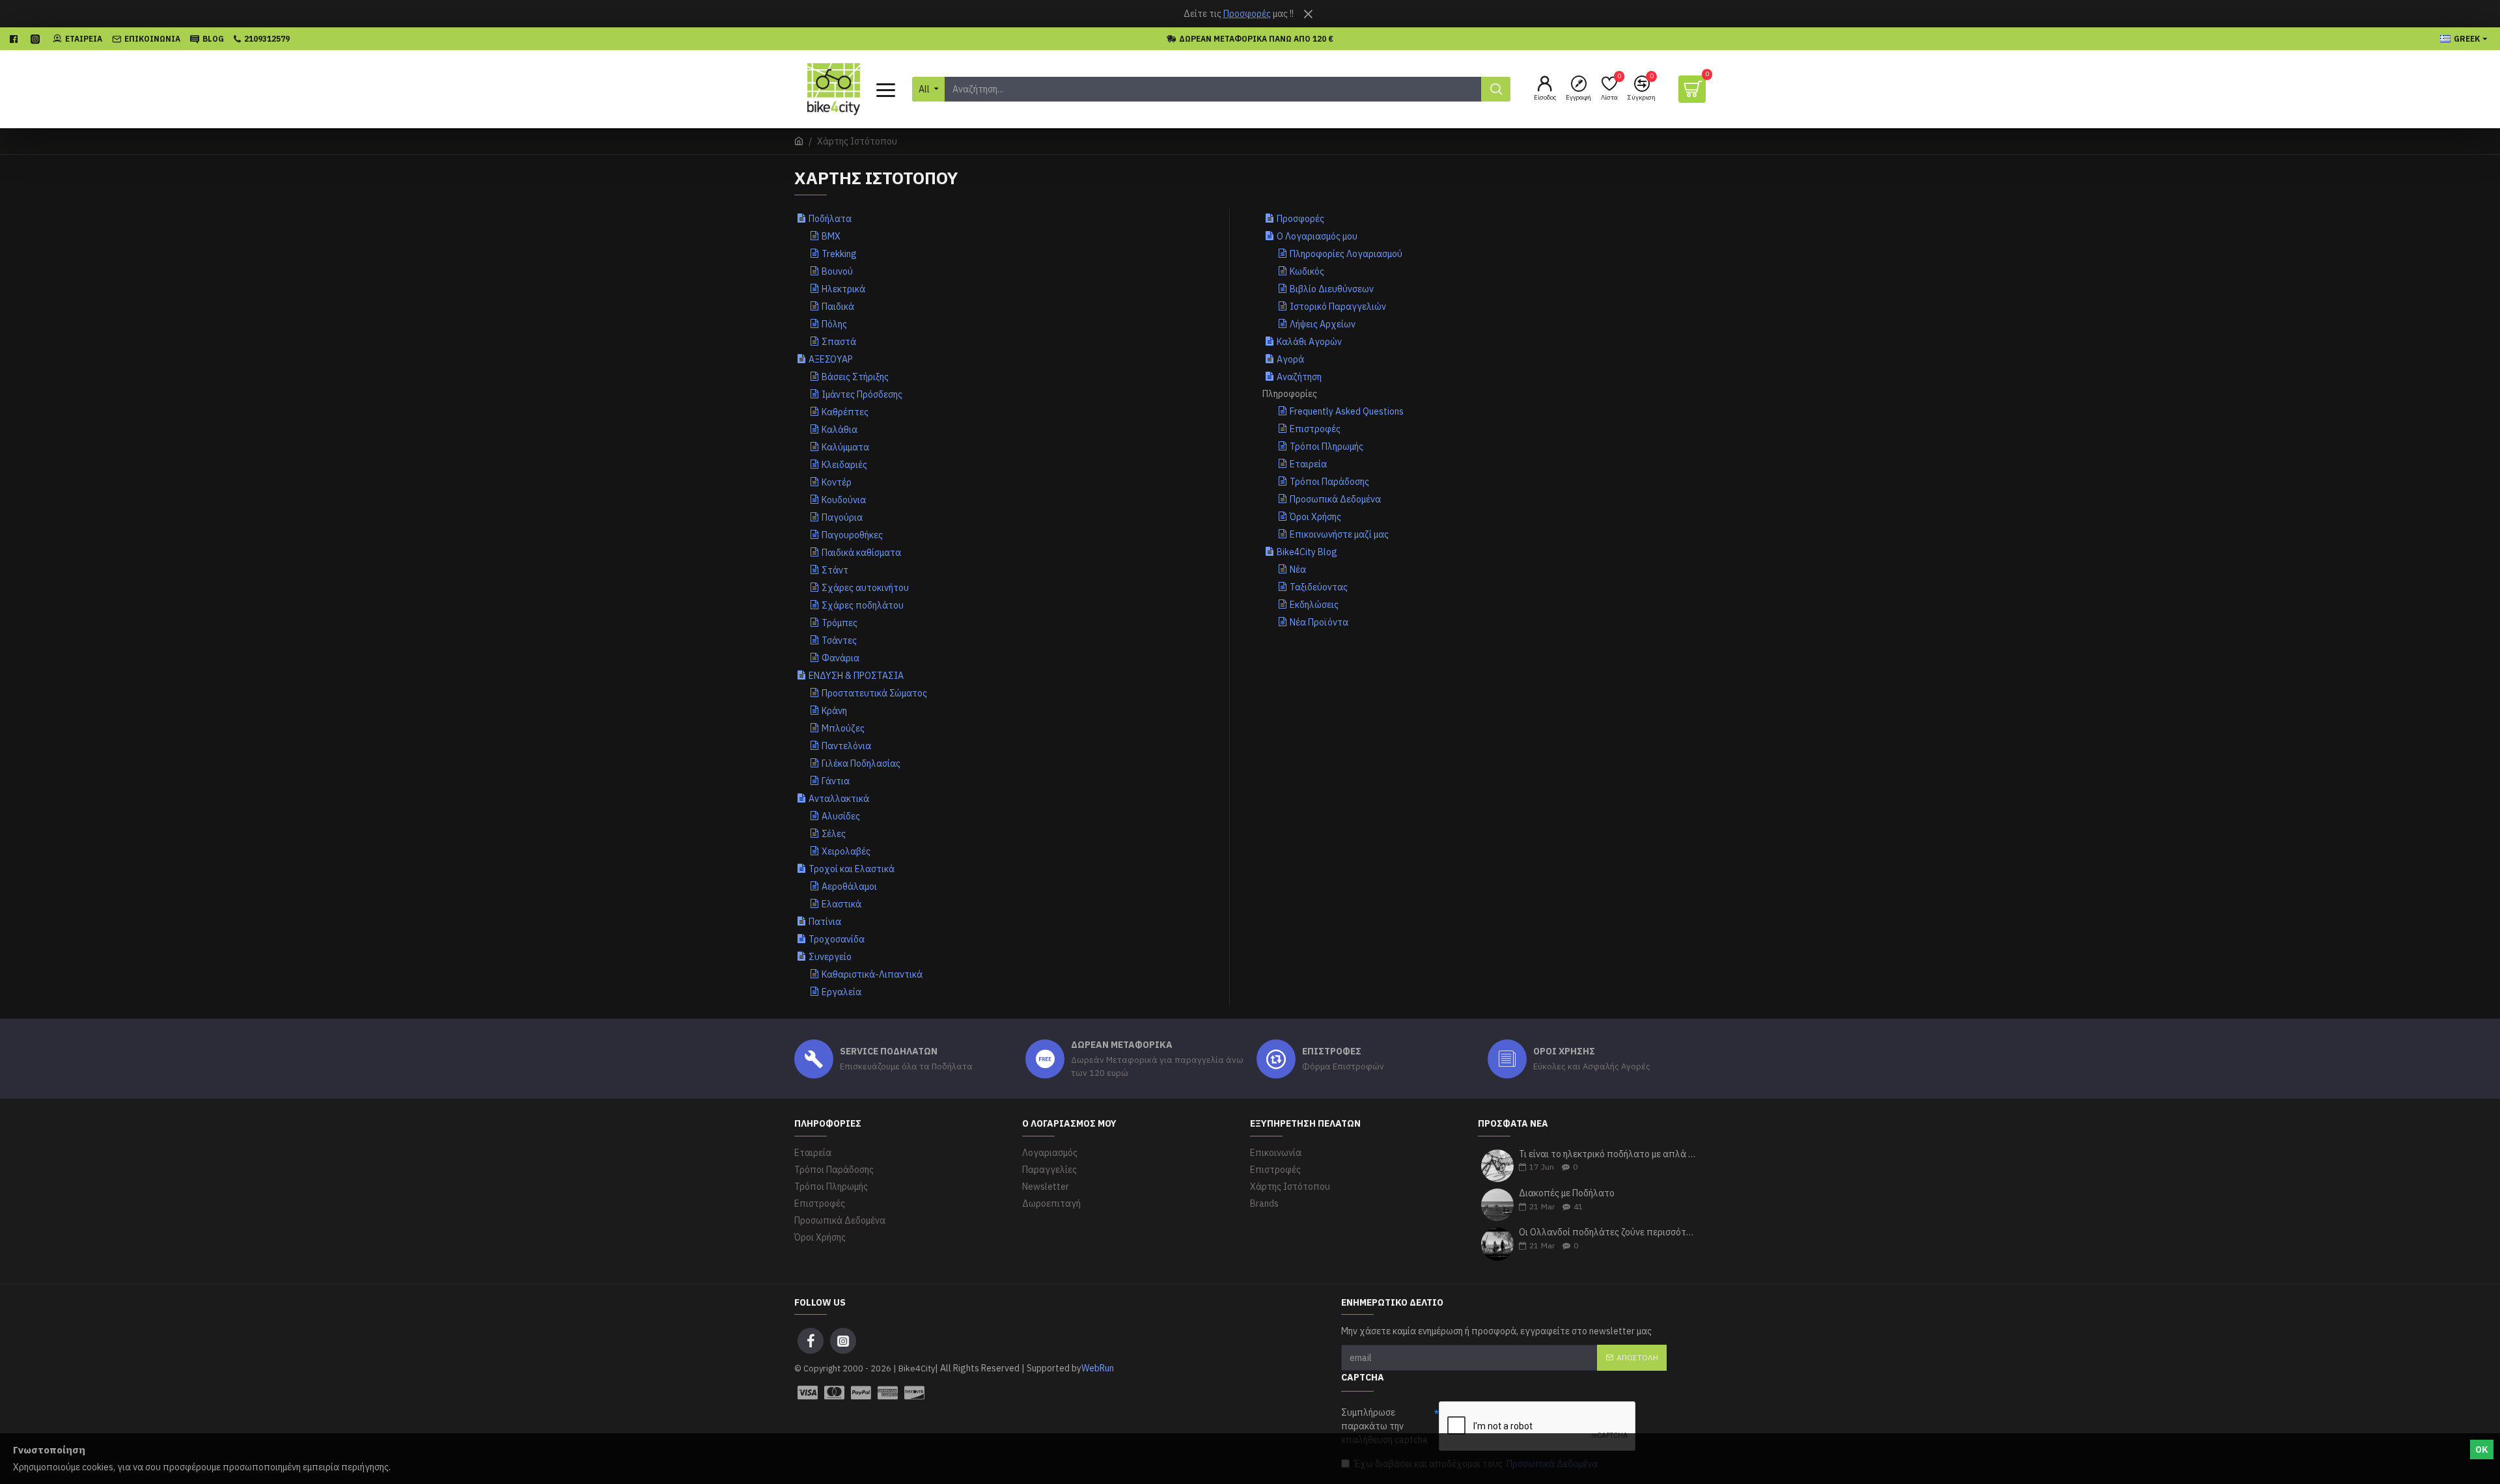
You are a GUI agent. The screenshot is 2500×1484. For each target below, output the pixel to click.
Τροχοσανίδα (837, 939)
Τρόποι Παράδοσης (1329, 482)
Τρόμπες (840, 623)
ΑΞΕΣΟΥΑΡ (831, 359)
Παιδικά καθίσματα (861, 553)
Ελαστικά (841, 904)
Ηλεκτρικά (843, 289)
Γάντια (836, 781)
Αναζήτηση (1299, 377)
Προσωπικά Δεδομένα (1335, 499)
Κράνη (834, 711)
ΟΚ (2482, 1450)
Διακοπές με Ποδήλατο (1567, 1193)
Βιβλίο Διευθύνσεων (1332, 289)
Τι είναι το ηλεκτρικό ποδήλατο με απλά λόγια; (1608, 1154)
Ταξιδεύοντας (1319, 587)
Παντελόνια (846, 746)
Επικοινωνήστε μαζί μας (1339, 534)
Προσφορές (1247, 14)
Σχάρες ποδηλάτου (863, 605)
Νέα (1298, 570)
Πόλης (834, 324)
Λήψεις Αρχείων (1323, 324)
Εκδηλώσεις (1314, 605)
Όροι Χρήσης (1315, 517)
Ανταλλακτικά (839, 799)
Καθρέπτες (845, 412)
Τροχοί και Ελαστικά (852, 869)
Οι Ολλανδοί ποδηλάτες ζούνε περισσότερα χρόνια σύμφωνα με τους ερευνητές (1608, 1232)
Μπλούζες (843, 728)
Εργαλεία (841, 992)
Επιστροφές (1315, 429)
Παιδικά (838, 307)
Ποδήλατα (830, 219)
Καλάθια (840, 430)
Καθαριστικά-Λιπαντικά (872, 974)
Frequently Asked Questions (1347, 411)
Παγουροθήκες (852, 535)
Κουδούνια (844, 500)
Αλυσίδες (841, 816)
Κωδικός (1307, 271)
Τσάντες (839, 640)
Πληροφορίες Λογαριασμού (1346, 254)
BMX (831, 236)
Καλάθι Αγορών (1309, 342)
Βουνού (837, 271)
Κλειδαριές (844, 465)
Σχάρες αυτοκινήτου (865, 588)
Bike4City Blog (1307, 552)
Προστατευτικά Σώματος (874, 693)
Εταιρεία (1308, 464)
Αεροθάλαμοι (849, 886)
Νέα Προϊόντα (1319, 622)
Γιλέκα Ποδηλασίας (861, 763)
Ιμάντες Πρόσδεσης (862, 394)
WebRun (1098, 1368)
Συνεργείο (830, 957)
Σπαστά (839, 342)
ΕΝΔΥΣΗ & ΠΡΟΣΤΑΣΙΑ (856, 676)
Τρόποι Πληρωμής (1326, 447)
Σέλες (834, 834)
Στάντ (835, 570)
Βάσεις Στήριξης (855, 377)
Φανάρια (840, 658)
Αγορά (1290, 359)
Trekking (839, 254)
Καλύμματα (845, 447)
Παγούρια (842, 517)
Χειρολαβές (846, 851)
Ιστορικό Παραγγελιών (1338, 307)
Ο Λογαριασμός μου (1317, 236)
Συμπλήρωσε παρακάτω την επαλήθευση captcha (1384, 1426)
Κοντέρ (837, 482)
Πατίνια (825, 922)
